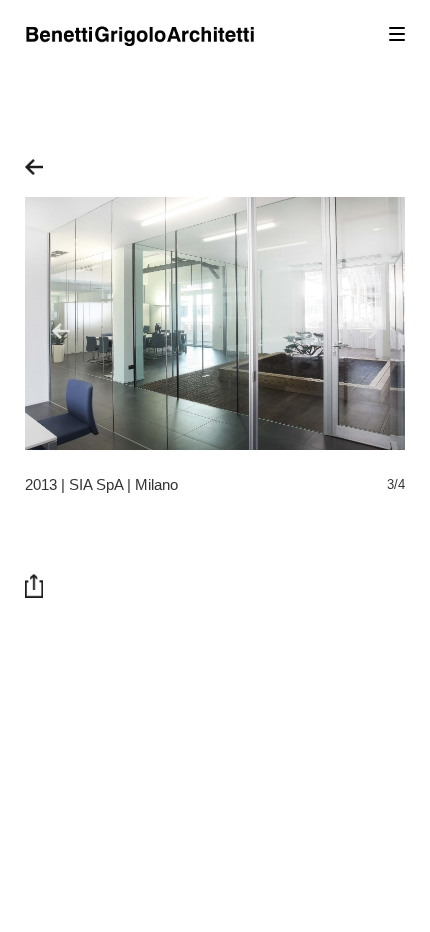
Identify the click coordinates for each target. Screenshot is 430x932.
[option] (215, 323)
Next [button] (371, 333)
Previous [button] (63, 333)
